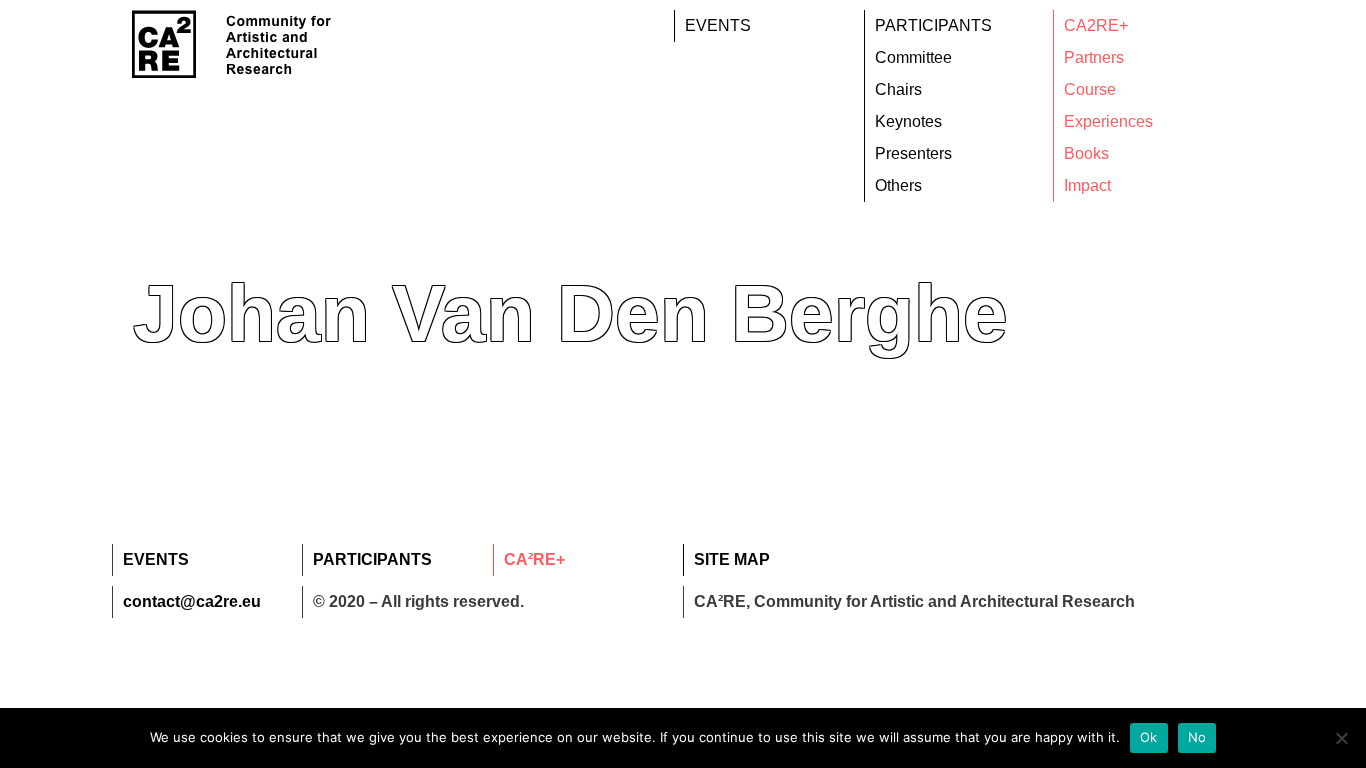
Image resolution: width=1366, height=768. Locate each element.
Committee (913, 57)
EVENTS (718, 25)
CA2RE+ (1096, 25)
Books (1086, 153)
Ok (1149, 737)
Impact (1087, 185)
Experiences (1108, 121)
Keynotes (908, 121)
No (1197, 737)
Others (898, 185)
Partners (1094, 57)
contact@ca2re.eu (192, 601)
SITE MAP (732, 559)
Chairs (898, 89)
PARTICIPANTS (933, 25)
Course (1090, 89)
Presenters (913, 153)
